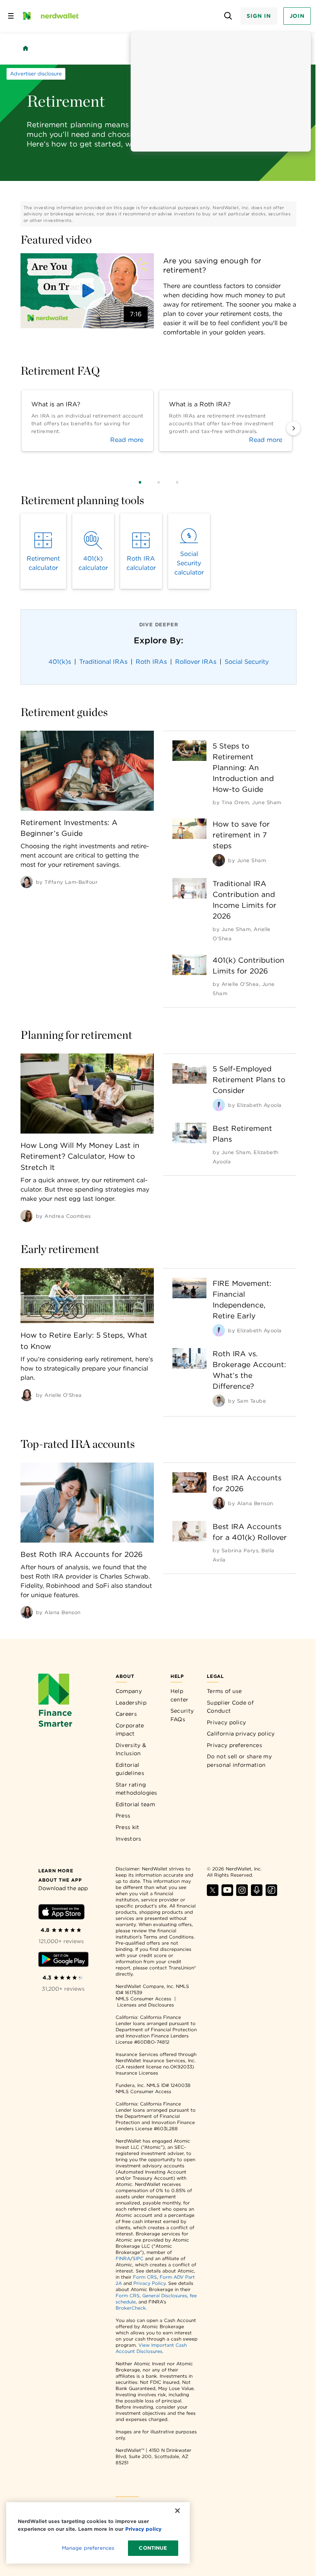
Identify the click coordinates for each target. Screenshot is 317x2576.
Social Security (247, 662)
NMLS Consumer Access (143, 1999)
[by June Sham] (219, 860)
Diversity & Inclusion (131, 1749)
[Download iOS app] (61, 1913)
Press (123, 1816)
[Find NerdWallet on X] (213, 1894)
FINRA (123, 2258)
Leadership (131, 1703)
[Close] (177, 2511)
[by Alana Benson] (27, 1612)
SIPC (138, 2258)
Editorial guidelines (130, 1769)
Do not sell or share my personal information (239, 1761)
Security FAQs (182, 1715)
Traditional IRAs (103, 662)
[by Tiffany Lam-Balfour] (27, 882)
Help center (180, 1695)
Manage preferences (88, 2548)
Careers (126, 1714)
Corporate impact (130, 1730)
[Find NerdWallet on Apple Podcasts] (257, 1894)
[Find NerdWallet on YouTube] (227, 1894)
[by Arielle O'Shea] (27, 1395)
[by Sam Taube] (219, 1401)
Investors (129, 1839)
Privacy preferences (234, 1745)
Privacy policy (226, 1722)
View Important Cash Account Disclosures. (151, 2348)
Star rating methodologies (136, 1789)
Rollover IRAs (196, 662)
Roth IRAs (151, 662)
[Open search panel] (228, 16)
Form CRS (145, 2277)
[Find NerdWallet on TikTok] (271, 1894)
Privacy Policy (149, 2283)
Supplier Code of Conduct (230, 1707)
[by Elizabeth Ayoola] (219, 1105)
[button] (87, 291)
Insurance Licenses (137, 2073)
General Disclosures (165, 2296)
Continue (153, 2548)
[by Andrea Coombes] (27, 1216)
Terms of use (224, 1691)
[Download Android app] (63, 1961)
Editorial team (135, 1804)
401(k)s (60, 662)
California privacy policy (241, 1734)
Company (129, 1691)
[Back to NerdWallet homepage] (26, 48)
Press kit (128, 1827)
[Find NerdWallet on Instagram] (242, 1894)
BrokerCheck (131, 2308)
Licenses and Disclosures (146, 2005)
